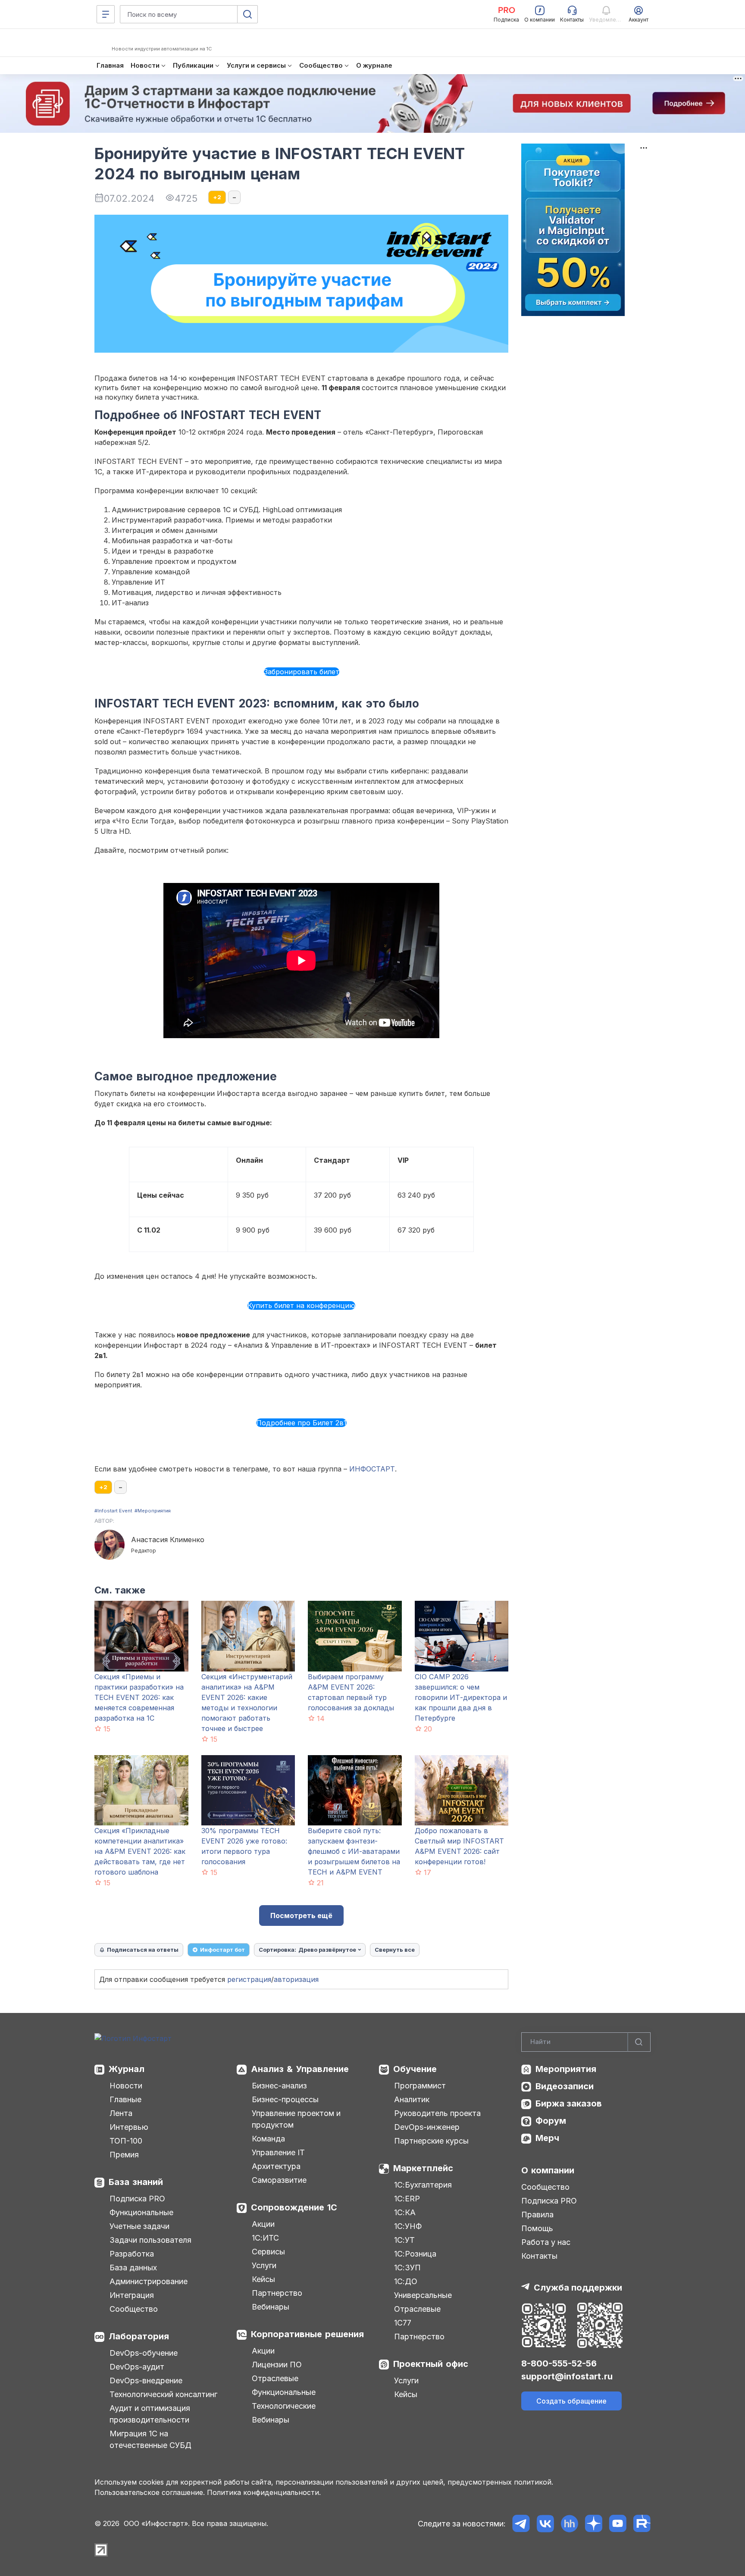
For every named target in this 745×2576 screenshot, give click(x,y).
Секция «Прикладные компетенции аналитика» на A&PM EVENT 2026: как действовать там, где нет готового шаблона (140, 1851)
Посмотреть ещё (301, 1916)
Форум (551, 2121)
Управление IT (278, 2152)
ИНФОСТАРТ (372, 1469)
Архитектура (276, 2166)
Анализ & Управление (300, 2069)
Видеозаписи (565, 2086)
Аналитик (412, 2099)
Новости (126, 2086)
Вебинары (271, 2307)
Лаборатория (139, 2336)
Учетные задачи (139, 2226)
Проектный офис (431, 2364)
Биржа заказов (569, 2103)
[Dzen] (593, 2524)
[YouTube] (618, 2524)
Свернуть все (395, 1950)
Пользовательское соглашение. (150, 2492)
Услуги (264, 2265)
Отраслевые (275, 2378)
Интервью (129, 2127)
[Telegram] (521, 2524)
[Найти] (639, 2042)
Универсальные (423, 2295)
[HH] (569, 2524)
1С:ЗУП (407, 2268)
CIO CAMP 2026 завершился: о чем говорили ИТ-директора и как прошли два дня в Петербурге (461, 1697)
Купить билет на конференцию (301, 1305)
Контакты (539, 2256)
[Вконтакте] (545, 2524)
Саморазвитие (279, 2180)
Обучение (415, 2069)
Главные (125, 2099)
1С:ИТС (265, 2238)
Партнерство (277, 2293)
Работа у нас (546, 2242)
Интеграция (132, 2295)
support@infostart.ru (567, 2376)
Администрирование (149, 2281)
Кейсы (263, 2279)
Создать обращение (571, 2401)
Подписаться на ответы (143, 1950)
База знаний (136, 2182)
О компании (548, 2170)
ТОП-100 (126, 2141)
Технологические (284, 2406)
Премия (124, 2155)
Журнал (127, 2069)
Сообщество (134, 2309)
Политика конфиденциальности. (264, 2492)
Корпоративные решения (307, 2334)
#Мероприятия (153, 1511)
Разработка (132, 2254)
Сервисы (268, 2252)
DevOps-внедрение (146, 2380)
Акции (263, 2224)
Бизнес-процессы (285, 2099)
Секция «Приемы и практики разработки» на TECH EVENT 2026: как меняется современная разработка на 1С (139, 1697)
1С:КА (405, 2212)
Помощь (537, 2228)
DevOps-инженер (427, 2127)
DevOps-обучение (144, 2353)
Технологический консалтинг (163, 2394)
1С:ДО (406, 2281)
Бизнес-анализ (279, 2086)
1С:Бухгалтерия (423, 2185)
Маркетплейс (423, 2168)
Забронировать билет (302, 672)
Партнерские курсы (431, 2141)
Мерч (547, 2138)
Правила (537, 2214)
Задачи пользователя (150, 2240)
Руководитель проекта (437, 2113)
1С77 (403, 2323)
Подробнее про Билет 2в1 (301, 1423)
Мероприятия (566, 2069)
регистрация (249, 1979)
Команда (268, 2139)
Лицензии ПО (277, 2365)
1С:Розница (415, 2254)
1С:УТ (404, 2240)
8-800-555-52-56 (559, 2363)
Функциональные (141, 2212)
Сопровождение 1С (294, 2207)
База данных (133, 2268)
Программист (420, 2086)
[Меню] (106, 14)
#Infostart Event (113, 1511)
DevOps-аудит (137, 2367)
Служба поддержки (578, 2288)
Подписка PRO (137, 2199)
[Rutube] (642, 2524)
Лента (121, 2113)
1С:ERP (407, 2199)
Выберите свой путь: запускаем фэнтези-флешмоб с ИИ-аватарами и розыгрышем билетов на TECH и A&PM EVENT (354, 1851)
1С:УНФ (408, 2226)
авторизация (296, 1979)
